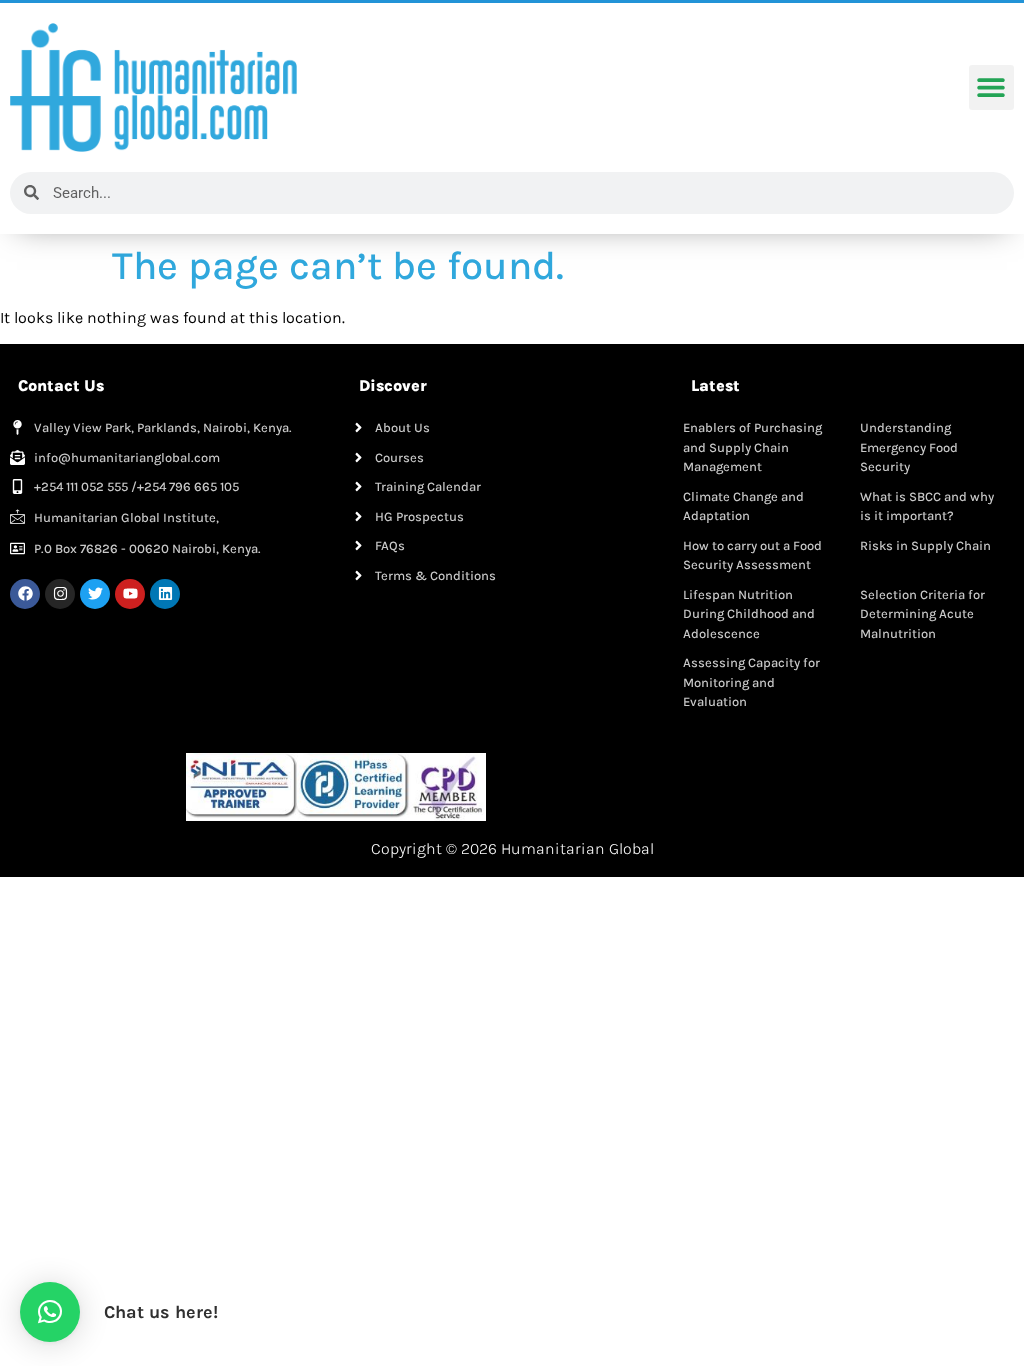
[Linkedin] (165, 594)
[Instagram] (60, 594)
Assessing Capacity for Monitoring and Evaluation (751, 682)
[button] (991, 87)
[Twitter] (95, 594)
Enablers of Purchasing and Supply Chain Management (752, 447)
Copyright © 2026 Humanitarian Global (512, 848)
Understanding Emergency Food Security (909, 447)
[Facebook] (25, 594)
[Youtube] (130, 594)
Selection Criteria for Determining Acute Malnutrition (922, 614)
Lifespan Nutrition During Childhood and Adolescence (749, 614)
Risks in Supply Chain (925, 545)
